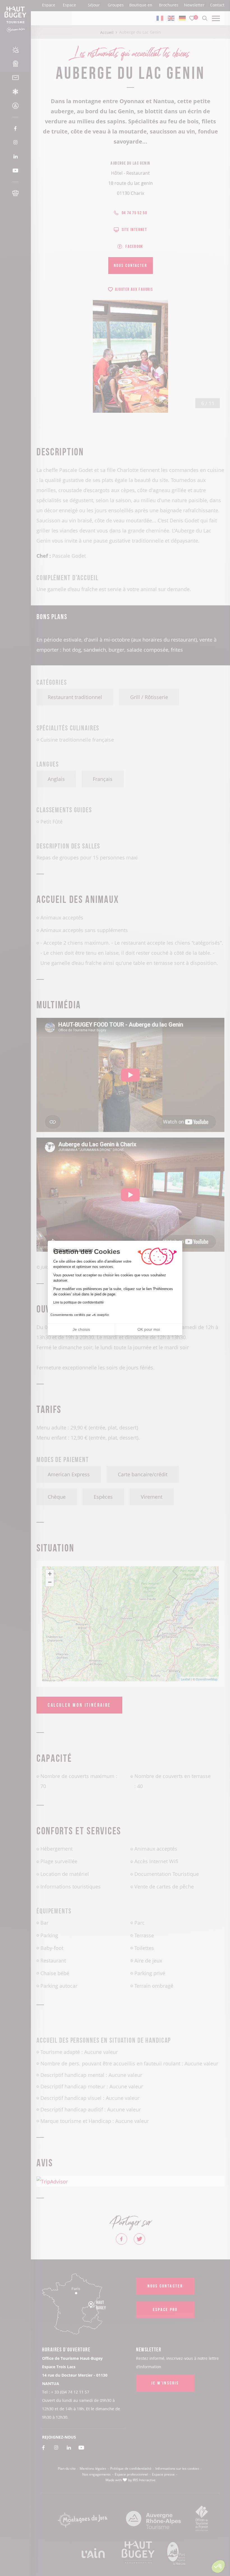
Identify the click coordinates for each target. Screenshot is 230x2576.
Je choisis (81, 1329)
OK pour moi (149, 1329)
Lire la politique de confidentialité (79, 1302)
